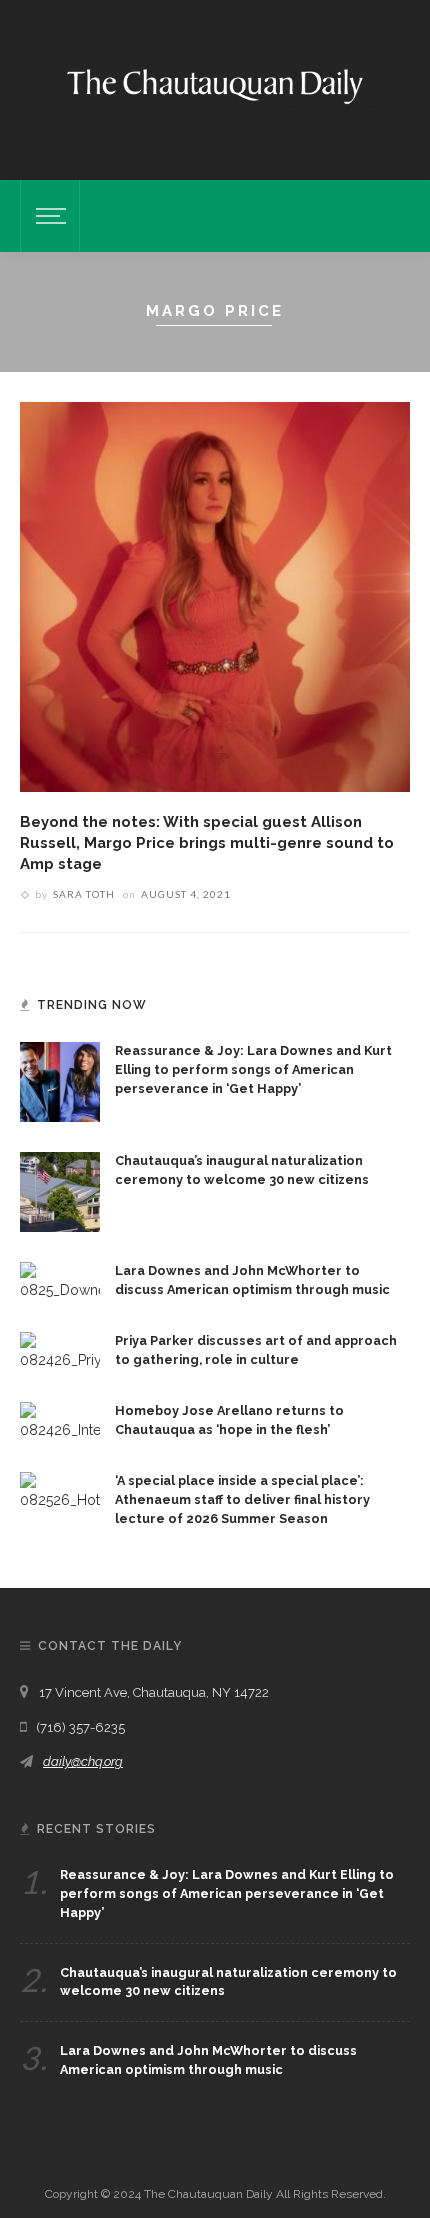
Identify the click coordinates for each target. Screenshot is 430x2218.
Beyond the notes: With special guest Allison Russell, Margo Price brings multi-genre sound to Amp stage (207, 842)
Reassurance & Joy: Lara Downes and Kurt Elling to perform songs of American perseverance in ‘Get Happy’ (253, 1069)
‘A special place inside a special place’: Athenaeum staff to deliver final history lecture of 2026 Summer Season (242, 1499)
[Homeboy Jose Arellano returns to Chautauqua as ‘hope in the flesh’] (60, 1420)
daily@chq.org (83, 1761)
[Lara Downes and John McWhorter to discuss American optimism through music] (60, 1280)
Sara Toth (84, 894)
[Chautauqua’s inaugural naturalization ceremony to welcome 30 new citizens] (60, 1190)
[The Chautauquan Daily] (215, 85)
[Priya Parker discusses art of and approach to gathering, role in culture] (60, 1350)
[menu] (48, 216)
